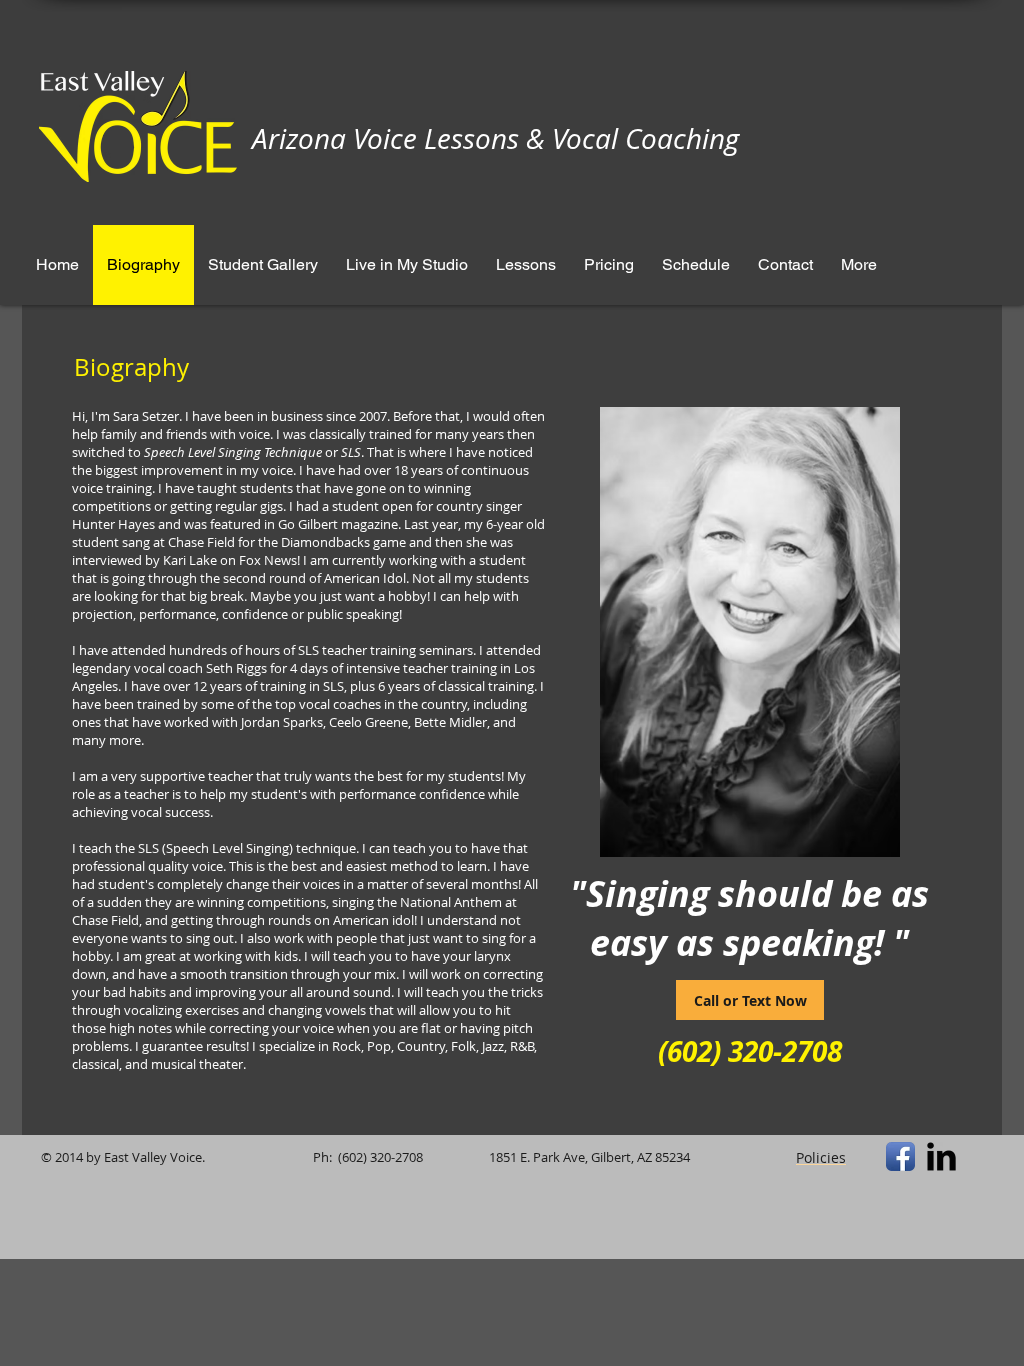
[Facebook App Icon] (900, 1156)
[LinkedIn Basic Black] (941, 1156)
